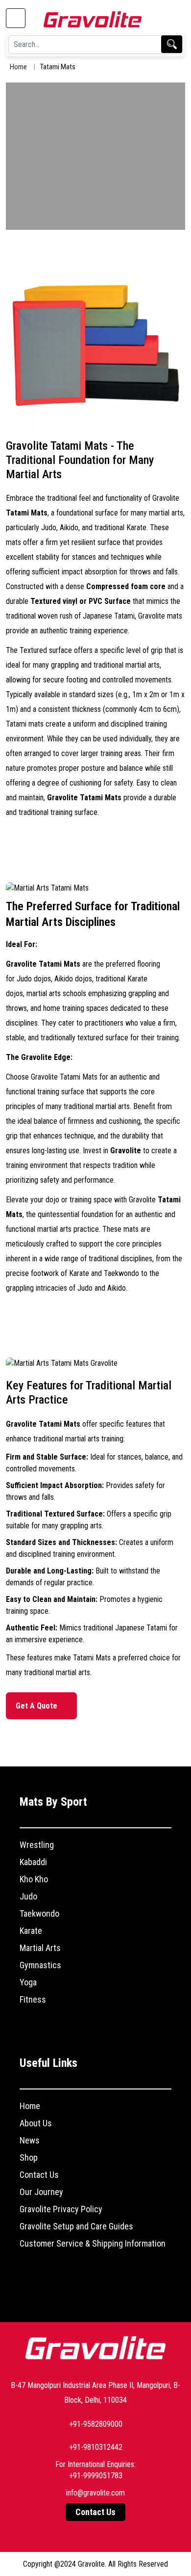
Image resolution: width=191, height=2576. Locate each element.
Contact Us (39, 2175)
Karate (31, 1931)
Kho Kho (34, 1879)
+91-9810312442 (96, 2447)
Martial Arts (40, 1948)
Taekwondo (39, 1913)
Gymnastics (40, 1965)
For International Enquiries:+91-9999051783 (95, 2470)
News (30, 2140)
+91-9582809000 (96, 2424)
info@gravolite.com (95, 2493)
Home (18, 67)
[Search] (172, 44)
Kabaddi (33, 1862)
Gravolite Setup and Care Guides (76, 2226)
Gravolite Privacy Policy (61, 2209)
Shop (29, 2157)
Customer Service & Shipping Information (93, 2243)
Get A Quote (37, 1706)
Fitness (33, 1999)
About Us (36, 2123)
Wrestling (37, 1845)
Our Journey (41, 2192)
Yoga (28, 1982)
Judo (28, 1896)
